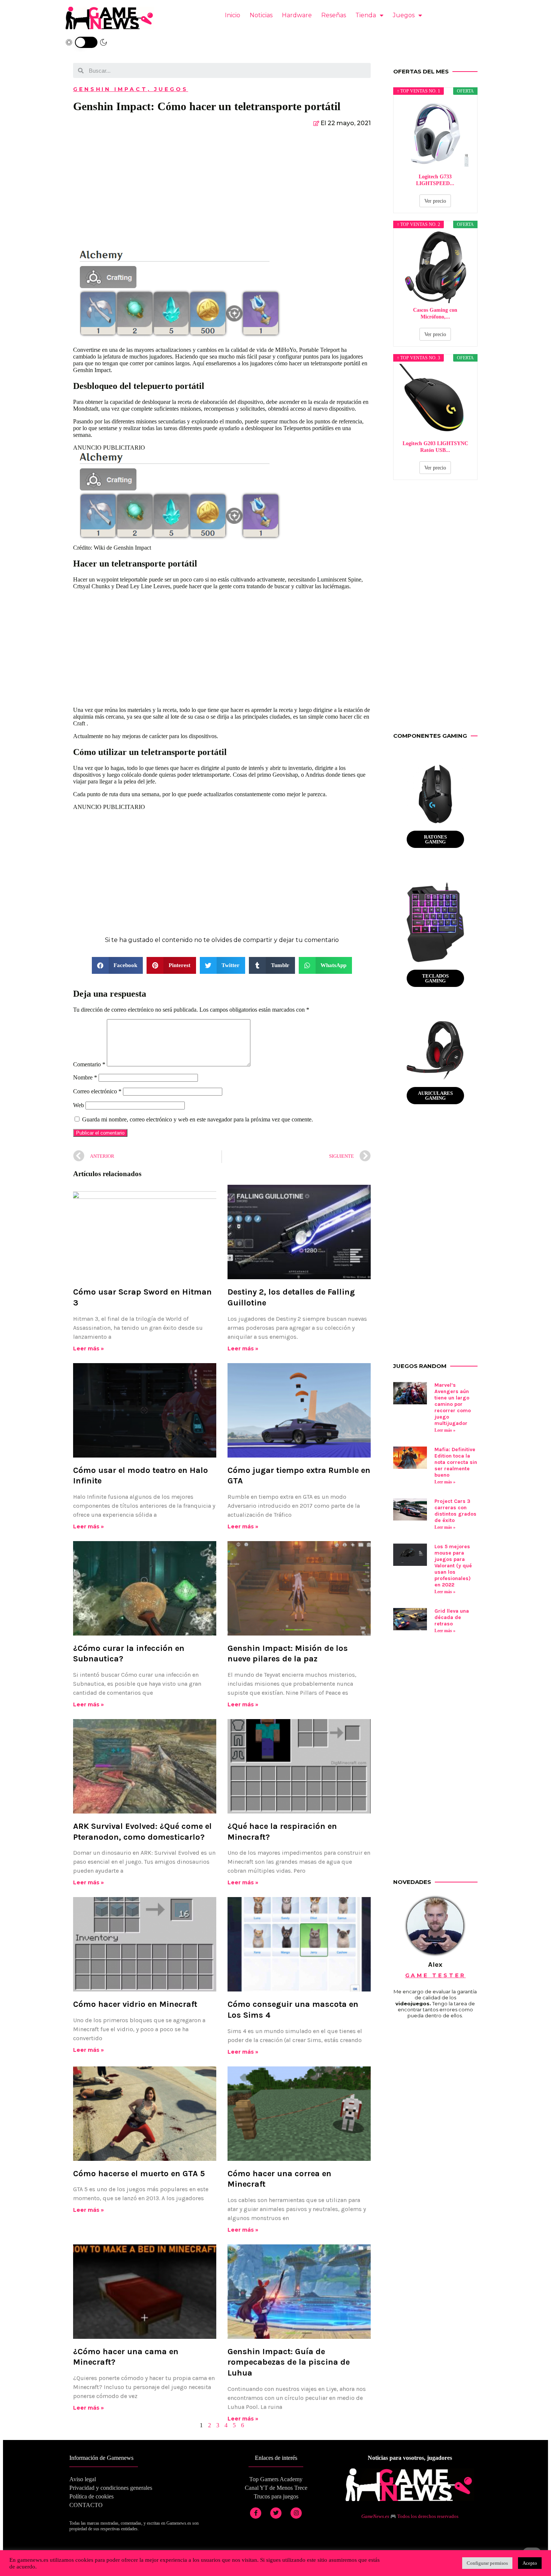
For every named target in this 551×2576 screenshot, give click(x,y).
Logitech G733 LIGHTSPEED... (435, 180)
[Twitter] (276, 2513)
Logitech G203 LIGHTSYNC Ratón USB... (435, 447)
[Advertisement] (222, 190)
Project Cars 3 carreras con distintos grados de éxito (455, 1511)
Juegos (404, 15)
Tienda (366, 15)
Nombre (85, 1077)
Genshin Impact (110, 89)
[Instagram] (296, 2513)
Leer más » (88, 1349)
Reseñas (334, 15)
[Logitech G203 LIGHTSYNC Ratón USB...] (436, 400)
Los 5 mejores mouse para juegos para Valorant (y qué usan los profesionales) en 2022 (453, 1566)
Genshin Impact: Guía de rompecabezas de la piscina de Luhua (289, 2362)
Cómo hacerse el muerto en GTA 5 (139, 2174)
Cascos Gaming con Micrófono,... (435, 313)
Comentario (89, 1064)
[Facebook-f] (256, 2513)
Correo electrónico (97, 1091)
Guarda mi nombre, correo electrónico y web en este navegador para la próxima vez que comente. (198, 1119)
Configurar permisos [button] (487, 2563)
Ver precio (435, 201)
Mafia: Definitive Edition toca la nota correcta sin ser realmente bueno (456, 1462)
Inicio (233, 15)
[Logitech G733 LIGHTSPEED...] (436, 133)
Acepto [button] (530, 2563)
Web (79, 1105)
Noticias (261, 15)
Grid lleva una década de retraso (452, 1617)
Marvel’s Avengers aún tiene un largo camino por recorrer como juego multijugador (453, 1404)
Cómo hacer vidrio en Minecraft (135, 2004)
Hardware (297, 15)
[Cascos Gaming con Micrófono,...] (436, 267)
